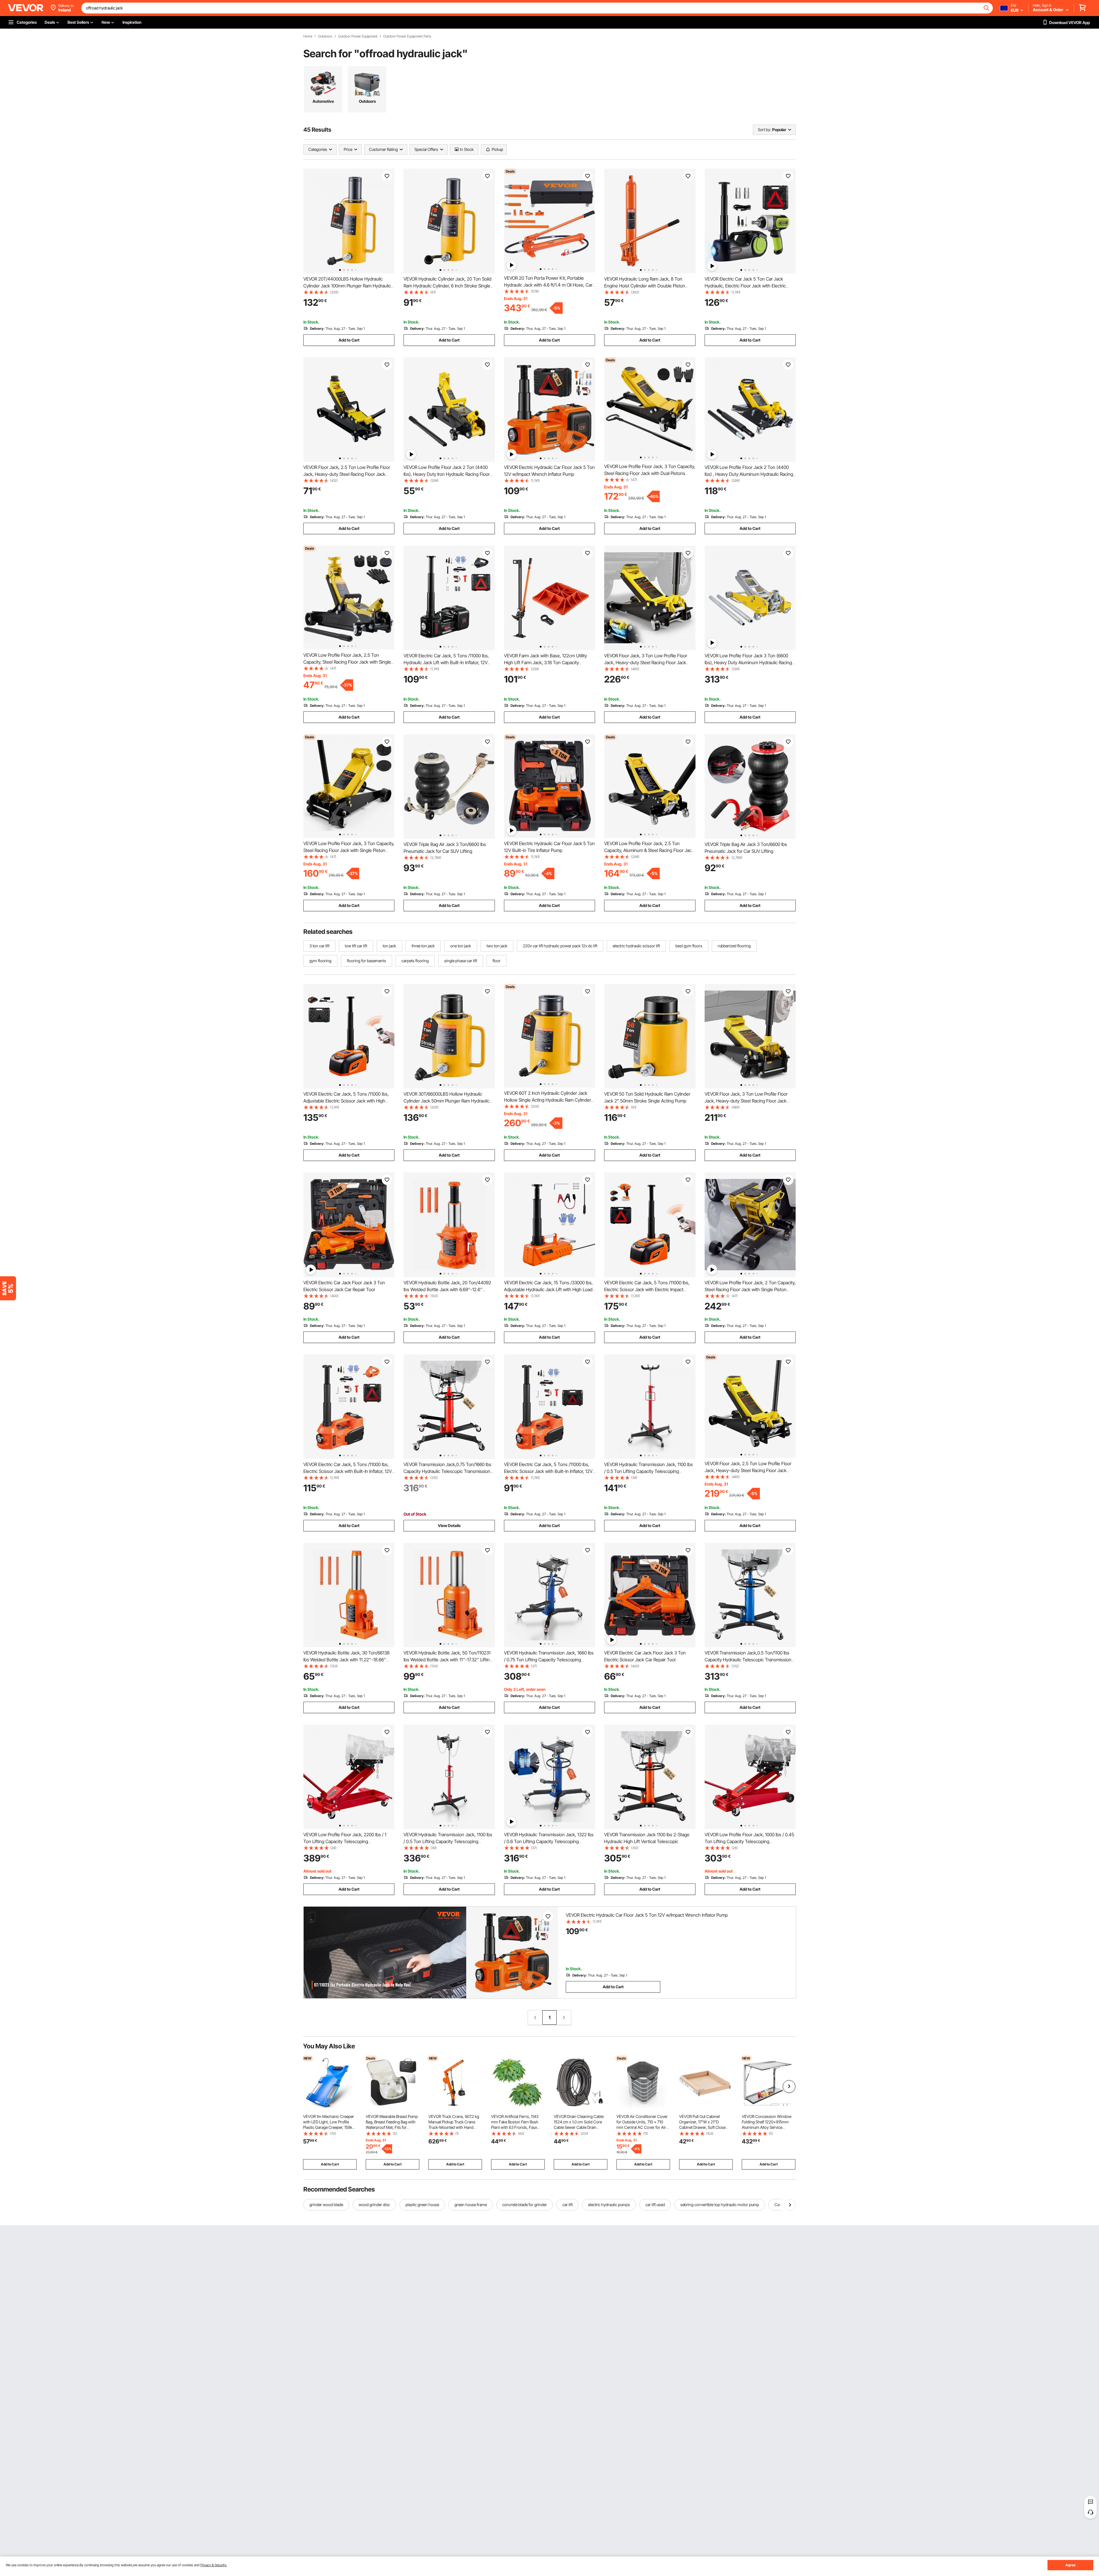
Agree (1071, 2565)
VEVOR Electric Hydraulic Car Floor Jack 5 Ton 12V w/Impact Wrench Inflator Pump (647, 1915)
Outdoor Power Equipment (358, 36)
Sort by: (764, 130)
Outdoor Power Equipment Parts (407, 36)
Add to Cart (349, 340)
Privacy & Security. (214, 2565)
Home (308, 36)
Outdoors (325, 36)
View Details (449, 1525)
